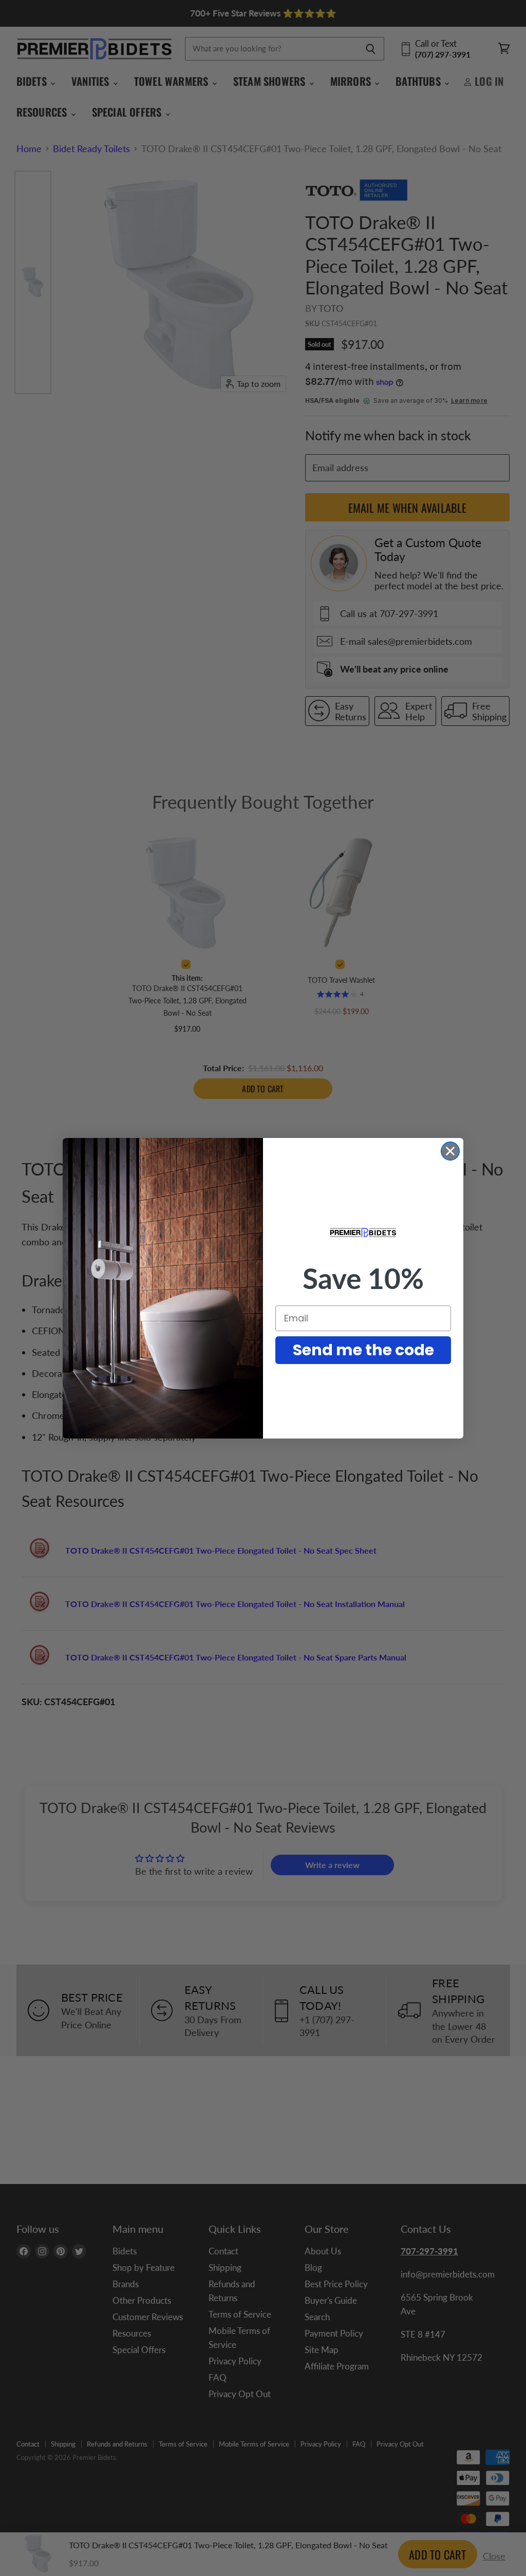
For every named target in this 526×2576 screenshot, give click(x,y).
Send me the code (363, 1350)
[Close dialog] (450, 1151)
